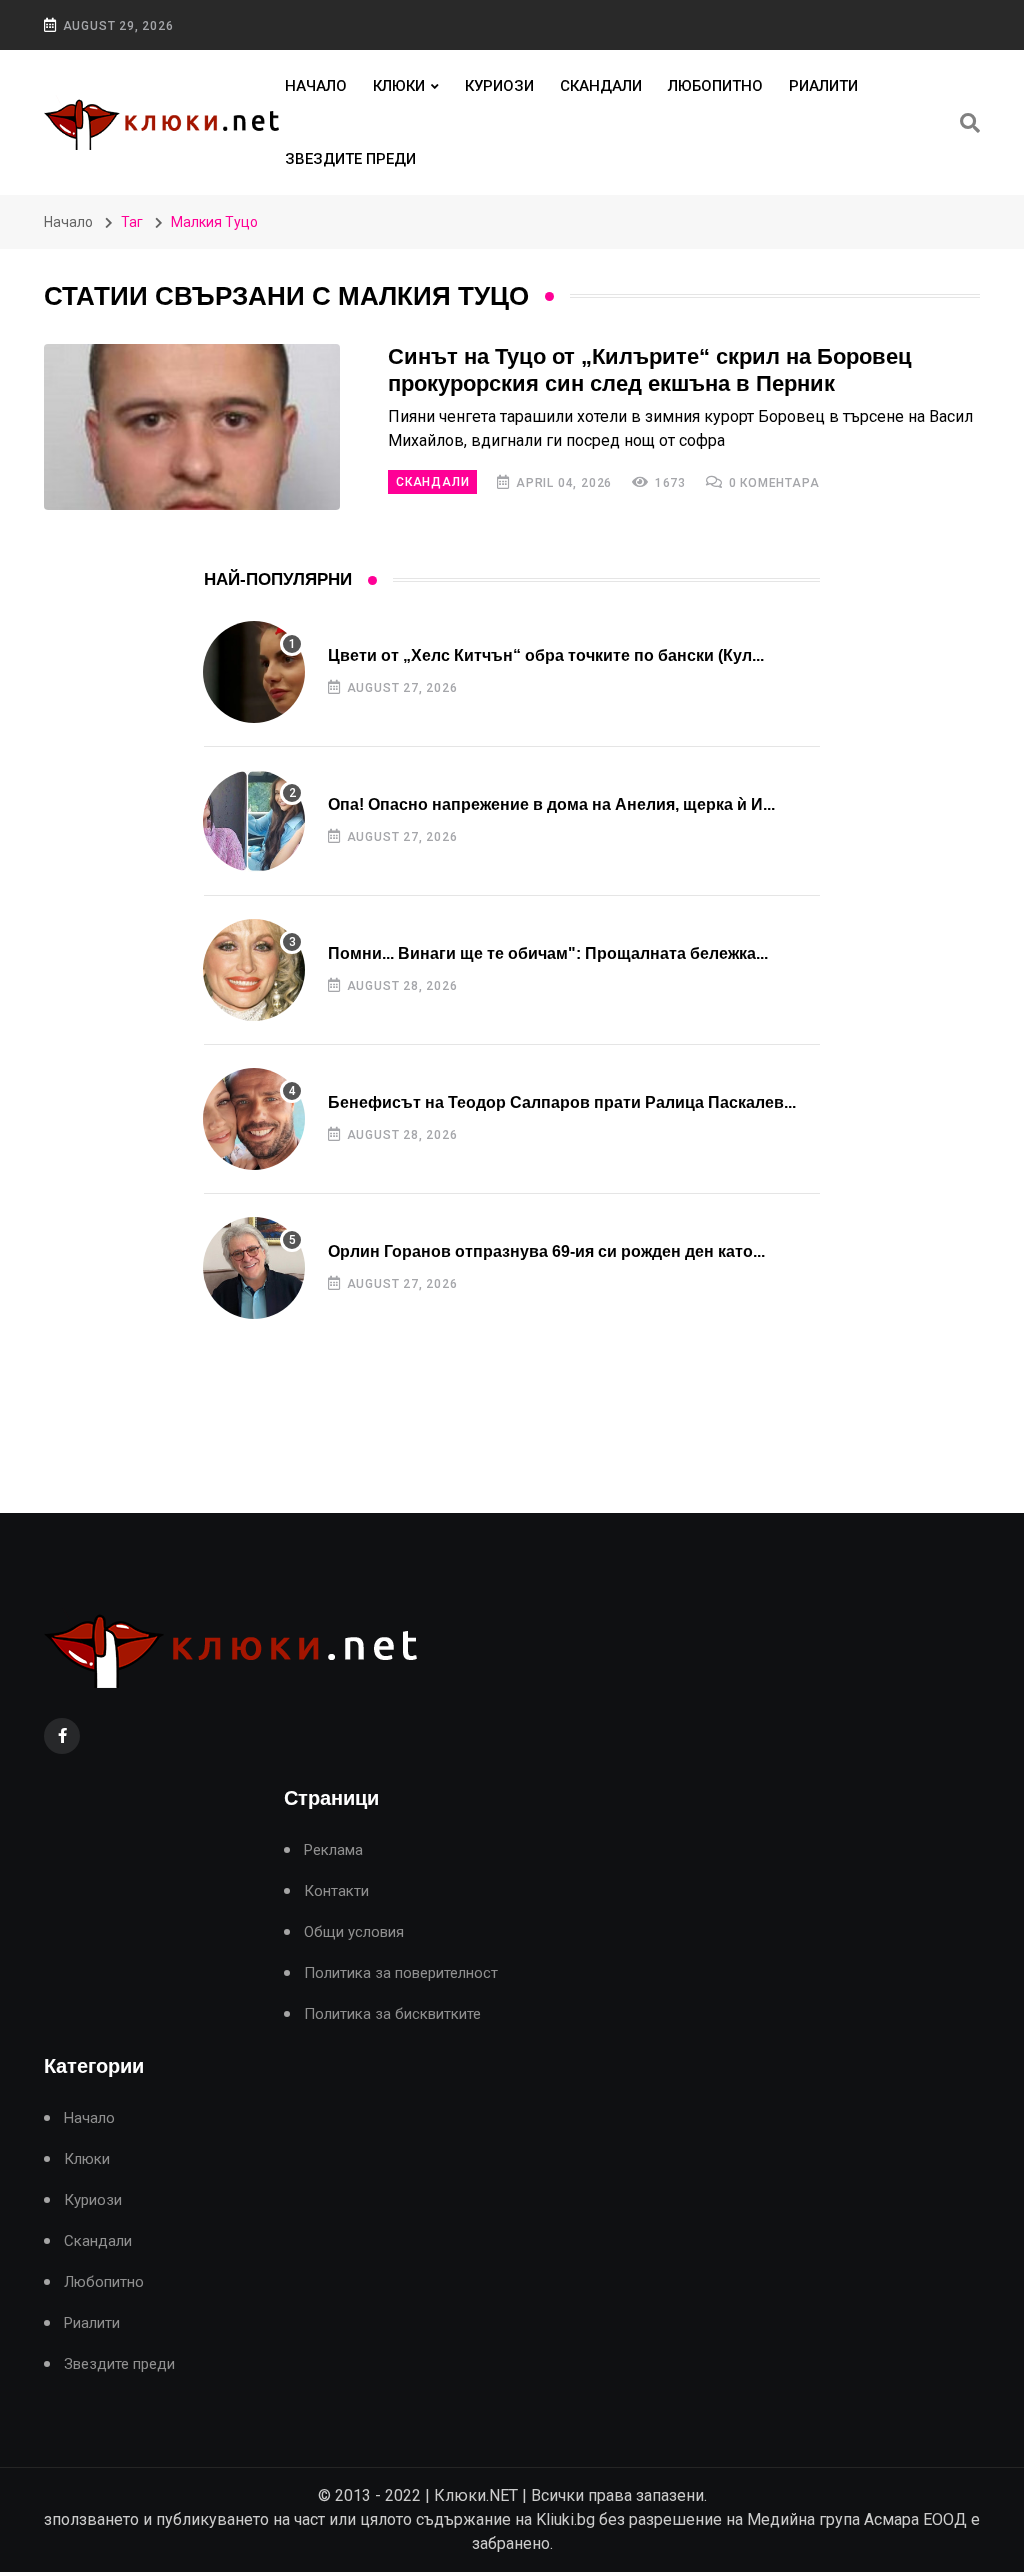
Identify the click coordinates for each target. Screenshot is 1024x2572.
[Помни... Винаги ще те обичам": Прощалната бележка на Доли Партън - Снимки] (254, 970)
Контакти (336, 1891)
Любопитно (715, 86)
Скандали (601, 86)
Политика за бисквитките (392, 2014)
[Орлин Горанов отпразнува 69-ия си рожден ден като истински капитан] (254, 1268)
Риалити (823, 86)
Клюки (399, 86)
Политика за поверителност (401, 1973)
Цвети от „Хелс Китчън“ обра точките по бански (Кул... (546, 655)
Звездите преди (350, 159)
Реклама (333, 1850)
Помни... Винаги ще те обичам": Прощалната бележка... (548, 953)
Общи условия (354, 1932)
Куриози (499, 86)
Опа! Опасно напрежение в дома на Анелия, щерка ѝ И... (551, 804)
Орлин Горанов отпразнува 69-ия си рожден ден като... (546, 1251)
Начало (316, 86)
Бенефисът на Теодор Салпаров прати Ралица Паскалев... (562, 1102)
